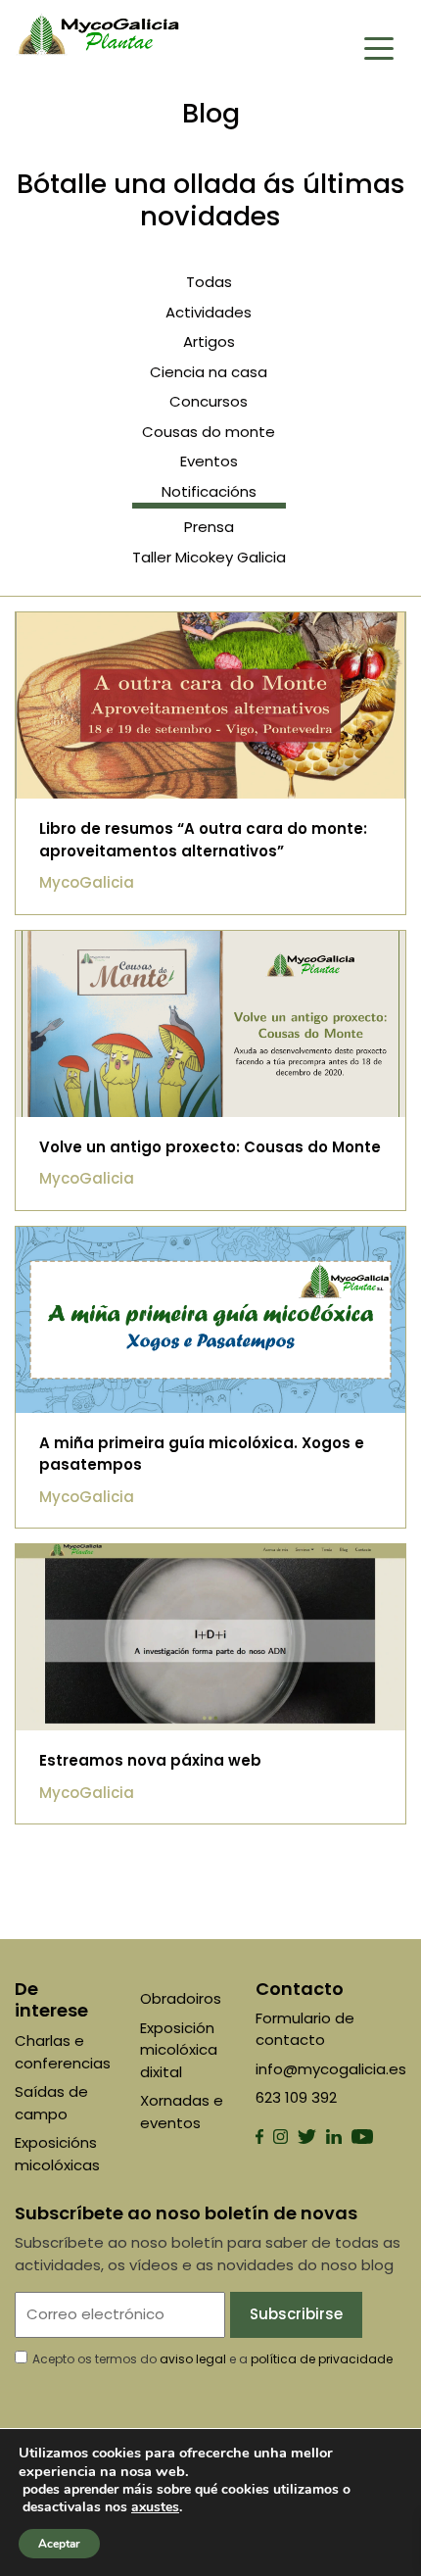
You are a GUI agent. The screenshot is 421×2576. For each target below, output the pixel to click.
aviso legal (193, 2359)
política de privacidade (322, 2359)
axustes (155, 2507)
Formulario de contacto (305, 2029)
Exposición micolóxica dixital (179, 2050)
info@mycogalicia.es (331, 2069)
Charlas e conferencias (63, 2052)
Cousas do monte (209, 432)
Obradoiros (181, 1998)
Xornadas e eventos (182, 2112)
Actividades (209, 312)
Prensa (209, 527)
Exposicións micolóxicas (57, 2154)
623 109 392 (296, 2097)
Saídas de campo (51, 2103)
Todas (209, 282)
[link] (155, 2507)
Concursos (209, 401)
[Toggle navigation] (379, 47)
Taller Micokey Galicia (209, 557)
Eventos (209, 461)
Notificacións (209, 491)
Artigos (209, 341)
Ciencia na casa (209, 372)
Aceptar (59, 2544)
